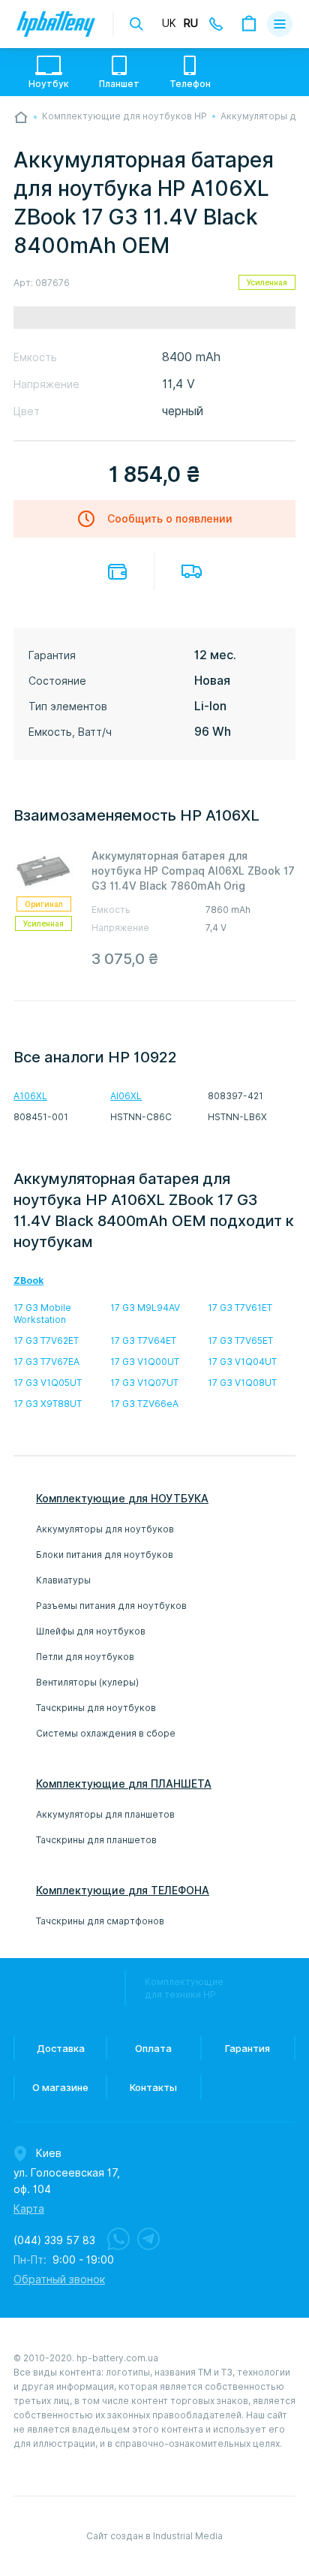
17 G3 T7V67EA (46, 1362)
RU (191, 23)
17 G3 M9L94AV (145, 1308)
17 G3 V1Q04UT (242, 1362)
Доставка (192, 571)
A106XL (30, 1096)
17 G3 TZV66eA (144, 1404)
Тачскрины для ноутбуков (96, 1708)
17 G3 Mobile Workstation (42, 1314)
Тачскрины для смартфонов (100, 1921)
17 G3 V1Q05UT (48, 1383)
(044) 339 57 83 (54, 2240)
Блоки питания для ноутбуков (105, 1555)
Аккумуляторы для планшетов (105, 1814)
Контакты (153, 2087)
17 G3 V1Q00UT (145, 1362)
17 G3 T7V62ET (46, 1341)
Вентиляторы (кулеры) (87, 1682)
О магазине (60, 2087)
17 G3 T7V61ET (240, 1308)
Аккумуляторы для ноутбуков (105, 1529)
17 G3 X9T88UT (48, 1404)
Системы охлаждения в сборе (106, 1733)
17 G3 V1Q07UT (144, 1383)
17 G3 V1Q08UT (242, 1383)
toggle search (136, 24)
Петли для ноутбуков (85, 1657)
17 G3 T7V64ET (143, 1341)
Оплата (117, 572)
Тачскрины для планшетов (96, 1840)
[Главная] (21, 117)
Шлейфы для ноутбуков (91, 1631)
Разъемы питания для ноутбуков (111, 1606)
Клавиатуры (63, 1580)
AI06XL (126, 1096)
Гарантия (247, 2048)
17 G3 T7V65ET (240, 1341)
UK (169, 23)
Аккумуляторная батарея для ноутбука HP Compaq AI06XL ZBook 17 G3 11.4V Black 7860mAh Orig (193, 871)
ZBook (28, 1280)
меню (280, 24)
